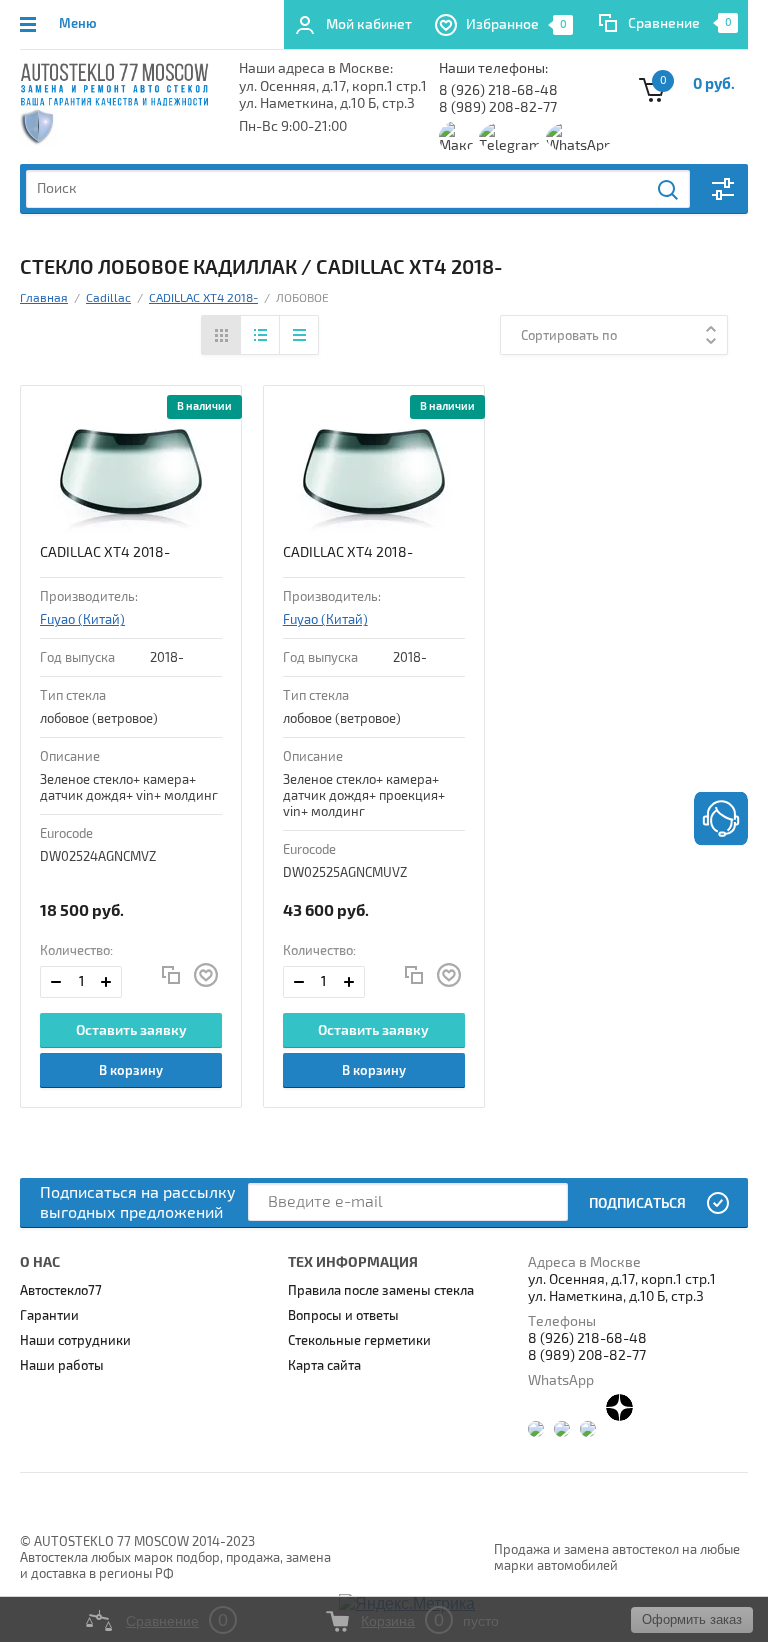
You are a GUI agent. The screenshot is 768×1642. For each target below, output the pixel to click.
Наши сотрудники (75, 1341)
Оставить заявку (131, 1030)
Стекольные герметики (359, 1341)
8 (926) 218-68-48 (498, 90)
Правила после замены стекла (381, 1291)
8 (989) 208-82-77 (498, 107)
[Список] (260, 335)
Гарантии (49, 1316)
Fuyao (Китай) (82, 620)
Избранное (516, 24)
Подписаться (637, 1203)
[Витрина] (221, 335)
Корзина (388, 1621)
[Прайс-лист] (298, 335)
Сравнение (664, 23)
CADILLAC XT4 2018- (105, 552)
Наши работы (62, 1366)
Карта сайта (324, 1366)
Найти (669, 190)
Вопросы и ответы (343, 1316)
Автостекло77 (61, 1291)
